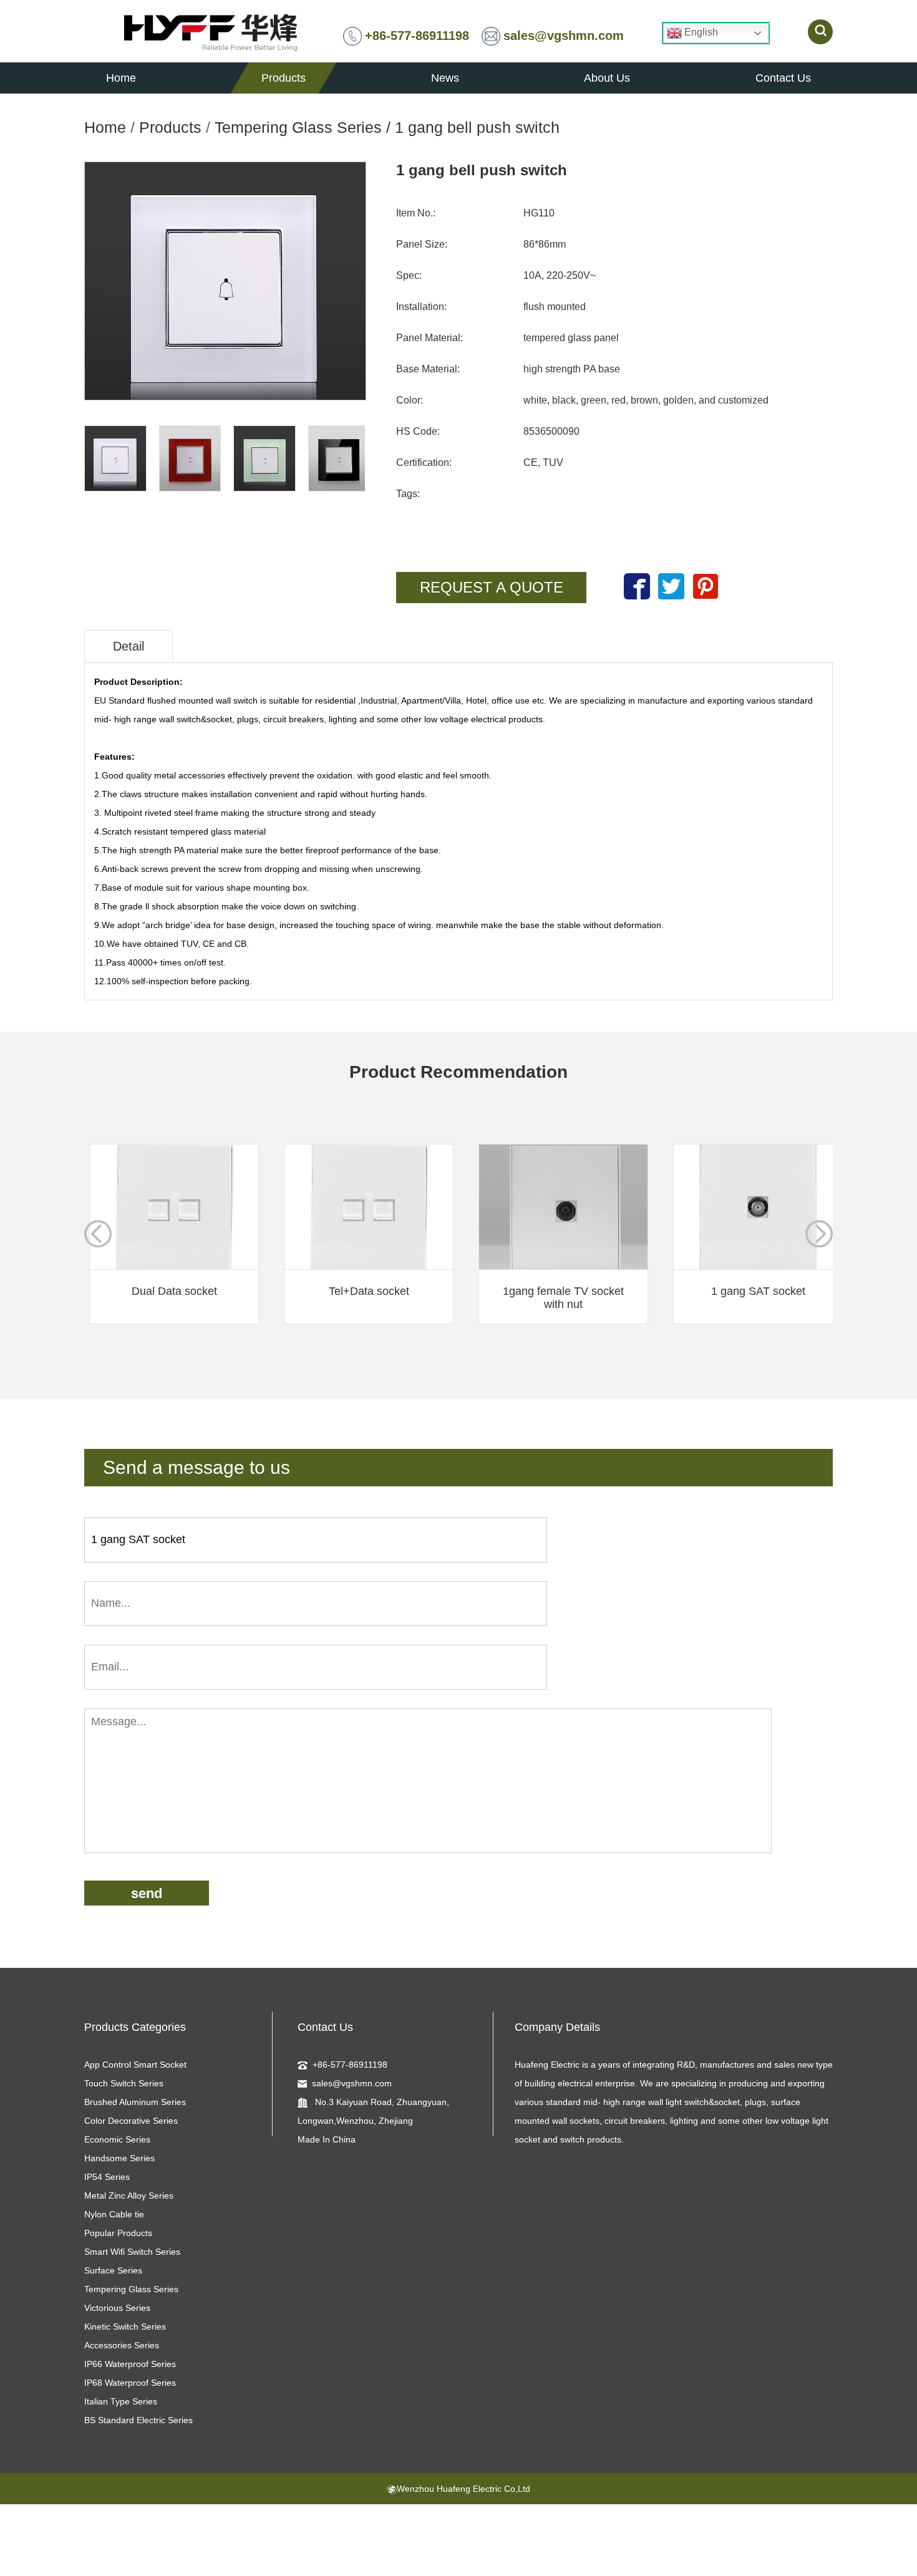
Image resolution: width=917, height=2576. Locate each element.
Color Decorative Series (131, 2121)
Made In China (327, 2139)
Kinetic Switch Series (125, 2327)
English (700, 32)
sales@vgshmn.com (564, 36)
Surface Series (113, 2270)
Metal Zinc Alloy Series (129, 2196)
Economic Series (117, 2139)
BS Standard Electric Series (138, 2420)
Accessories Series (122, 2345)
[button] (819, 1234)
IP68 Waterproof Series (130, 2383)
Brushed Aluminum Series (135, 2102)
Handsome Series (119, 2158)
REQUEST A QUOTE (492, 587)
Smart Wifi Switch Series (132, 2252)
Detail (129, 646)
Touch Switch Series (124, 2083)
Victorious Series (117, 2308)
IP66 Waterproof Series (130, 2364)
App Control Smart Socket (135, 2065)
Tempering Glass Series (298, 127)
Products (170, 127)
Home (105, 127)
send (147, 1893)
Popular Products (118, 2233)
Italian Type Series (121, 2401)
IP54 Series (107, 2177)
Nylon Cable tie (114, 2214)
